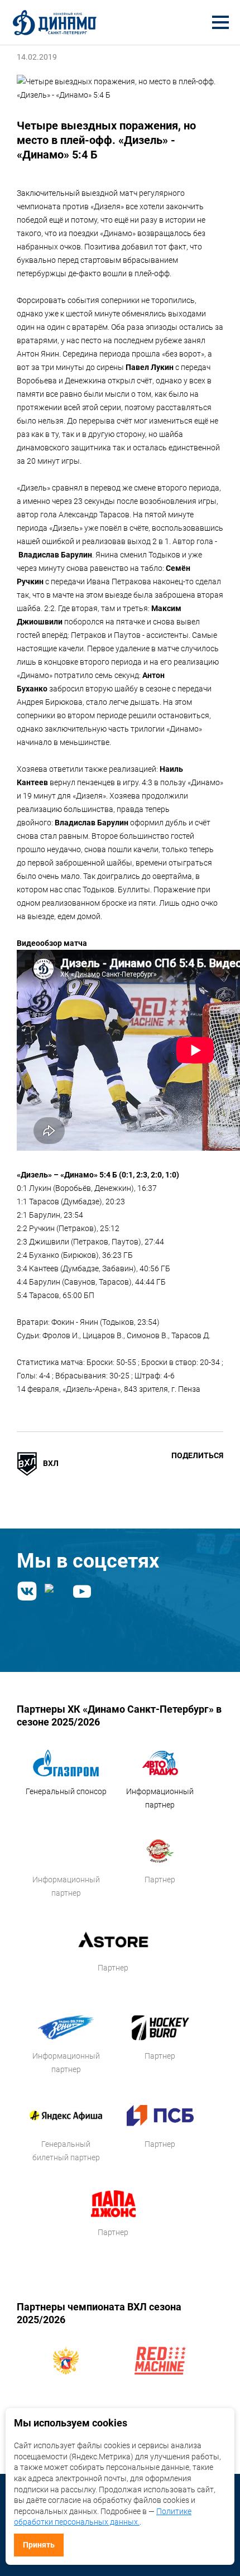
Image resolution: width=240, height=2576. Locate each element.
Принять (39, 2545)
